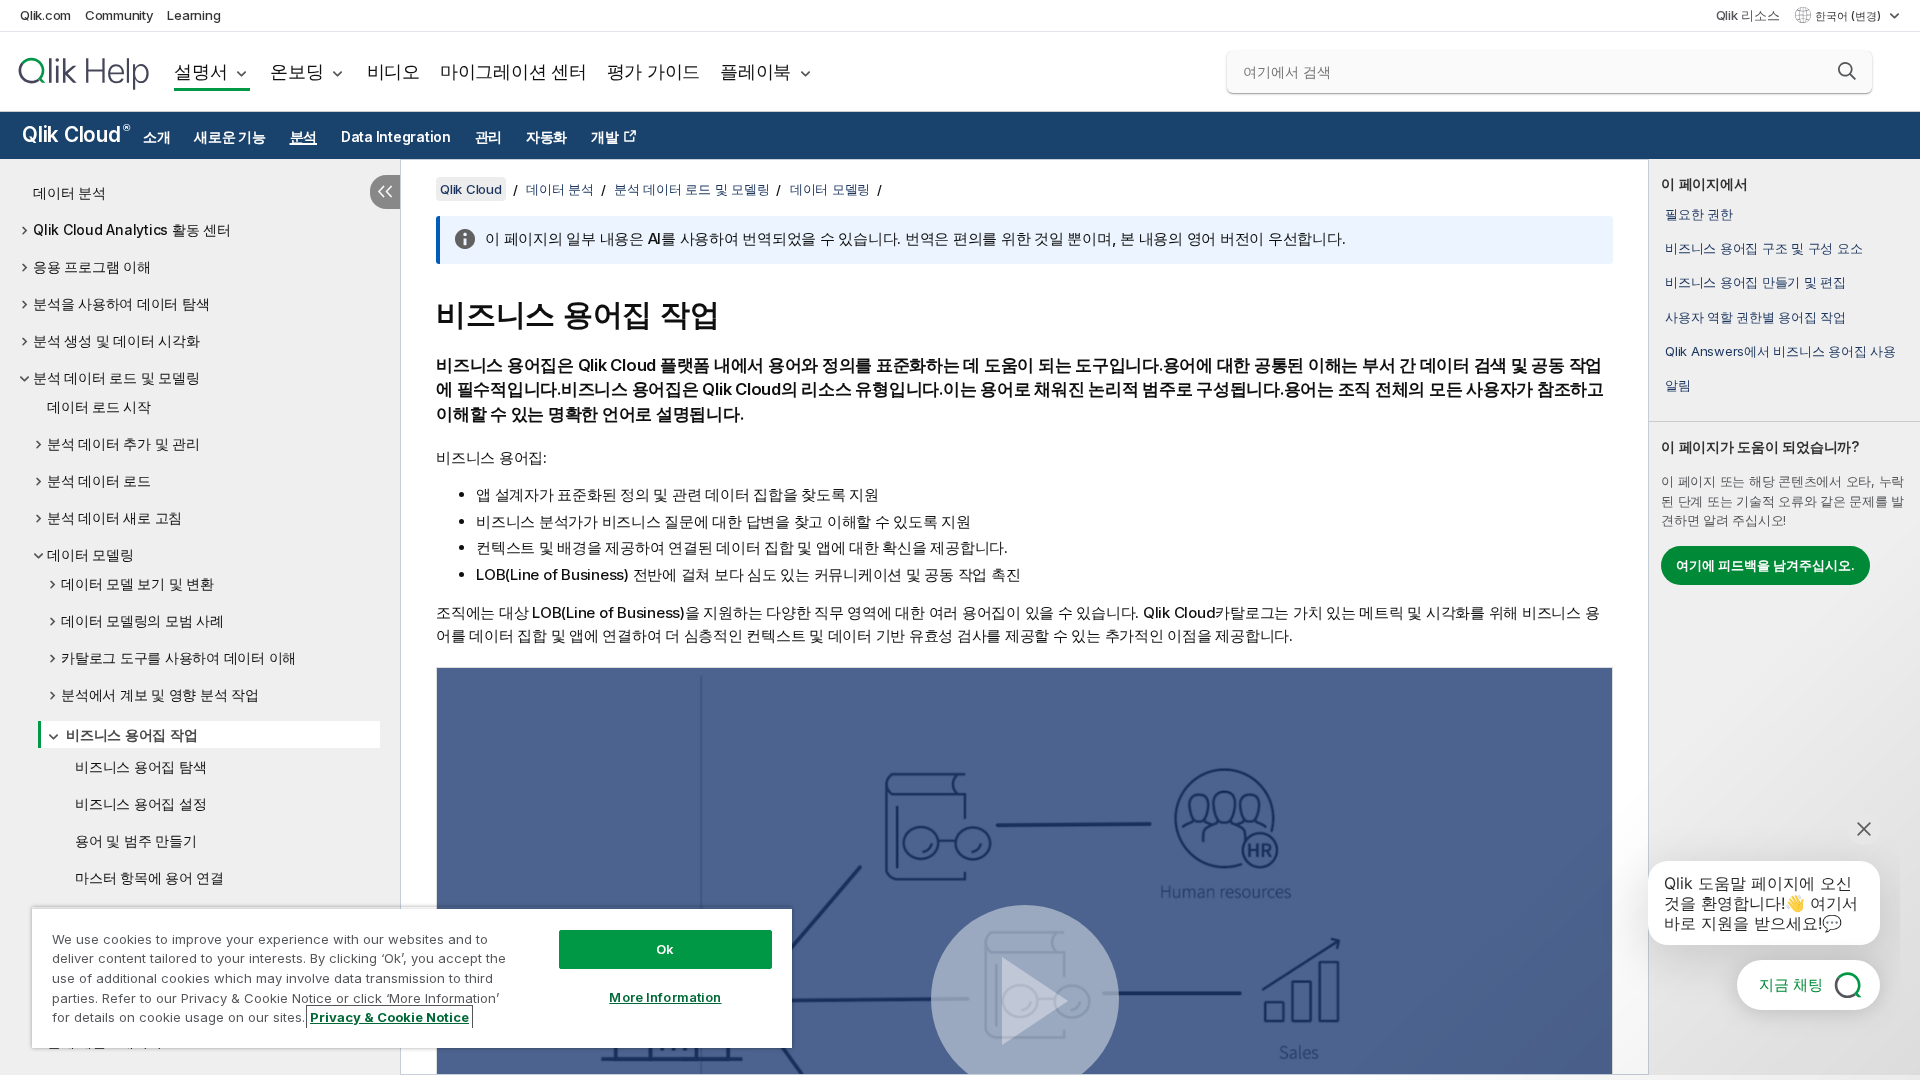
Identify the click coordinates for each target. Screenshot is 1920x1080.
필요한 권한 (1699, 214)
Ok (665, 949)
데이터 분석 (69, 192)
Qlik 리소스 (1748, 15)
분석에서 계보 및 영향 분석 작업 (160, 694)
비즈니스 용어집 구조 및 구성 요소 (1763, 248)
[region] (412, 977)
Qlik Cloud (75, 134)
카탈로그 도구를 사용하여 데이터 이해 (178, 657)
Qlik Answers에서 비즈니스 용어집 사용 (1780, 351)
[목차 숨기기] (385, 192)
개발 (605, 137)
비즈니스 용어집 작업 (131, 734)
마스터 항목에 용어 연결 (149, 877)
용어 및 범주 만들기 (135, 840)
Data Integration (396, 137)
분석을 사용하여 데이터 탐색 (121, 303)
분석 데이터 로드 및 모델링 (116, 377)
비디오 (393, 71)
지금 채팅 (1791, 984)
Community (119, 15)
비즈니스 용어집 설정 (140, 803)
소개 (157, 137)
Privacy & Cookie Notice (389, 1017)
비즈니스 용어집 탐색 (140, 766)
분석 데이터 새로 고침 (114, 517)
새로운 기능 (230, 137)
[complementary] (1784, 617)
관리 (489, 137)
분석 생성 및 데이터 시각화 (116, 340)
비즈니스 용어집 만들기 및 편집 (1755, 282)
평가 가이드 (654, 71)
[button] (1847, 71)
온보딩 (296, 71)
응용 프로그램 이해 (92, 266)
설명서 (200, 71)
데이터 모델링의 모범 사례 (142, 620)
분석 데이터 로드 (99, 480)
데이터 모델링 (90, 554)
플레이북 (755, 71)
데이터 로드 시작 (99, 406)
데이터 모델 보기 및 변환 (137, 583)
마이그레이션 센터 (513, 71)
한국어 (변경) (1849, 16)
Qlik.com (45, 15)
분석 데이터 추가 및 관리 (123, 443)
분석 (304, 137)
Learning (193, 15)
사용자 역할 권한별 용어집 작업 (1755, 317)
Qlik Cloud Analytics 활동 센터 (132, 229)
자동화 (546, 137)
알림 (1678, 385)
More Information (665, 997)
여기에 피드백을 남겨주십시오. (1765, 565)
